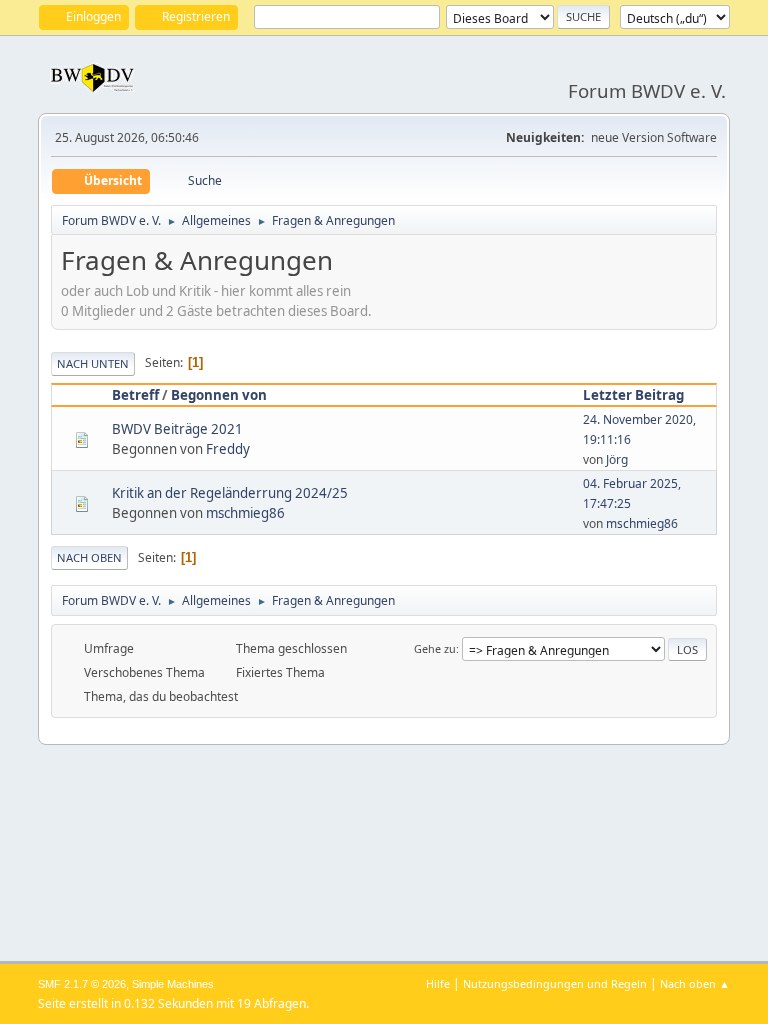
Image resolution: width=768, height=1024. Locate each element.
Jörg (617, 459)
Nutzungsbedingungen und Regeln (555, 983)
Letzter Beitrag (633, 395)
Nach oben (89, 557)
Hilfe (438, 983)
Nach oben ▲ (695, 983)
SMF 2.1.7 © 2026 (82, 984)
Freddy (228, 449)
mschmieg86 (245, 513)
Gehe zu (435, 648)
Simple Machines (173, 984)
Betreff (135, 395)
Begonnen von (219, 395)
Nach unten (93, 363)
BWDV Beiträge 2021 (177, 429)
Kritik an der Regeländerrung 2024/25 (230, 493)
